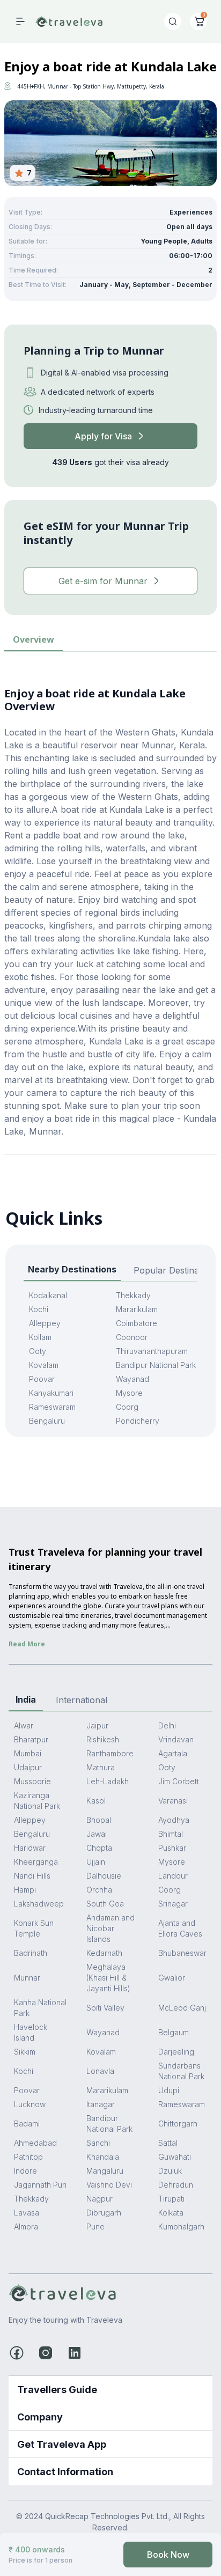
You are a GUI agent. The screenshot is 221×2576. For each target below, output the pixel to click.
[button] (110, 2390)
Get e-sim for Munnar (103, 581)
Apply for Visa (103, 436)
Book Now (168, 2555)
